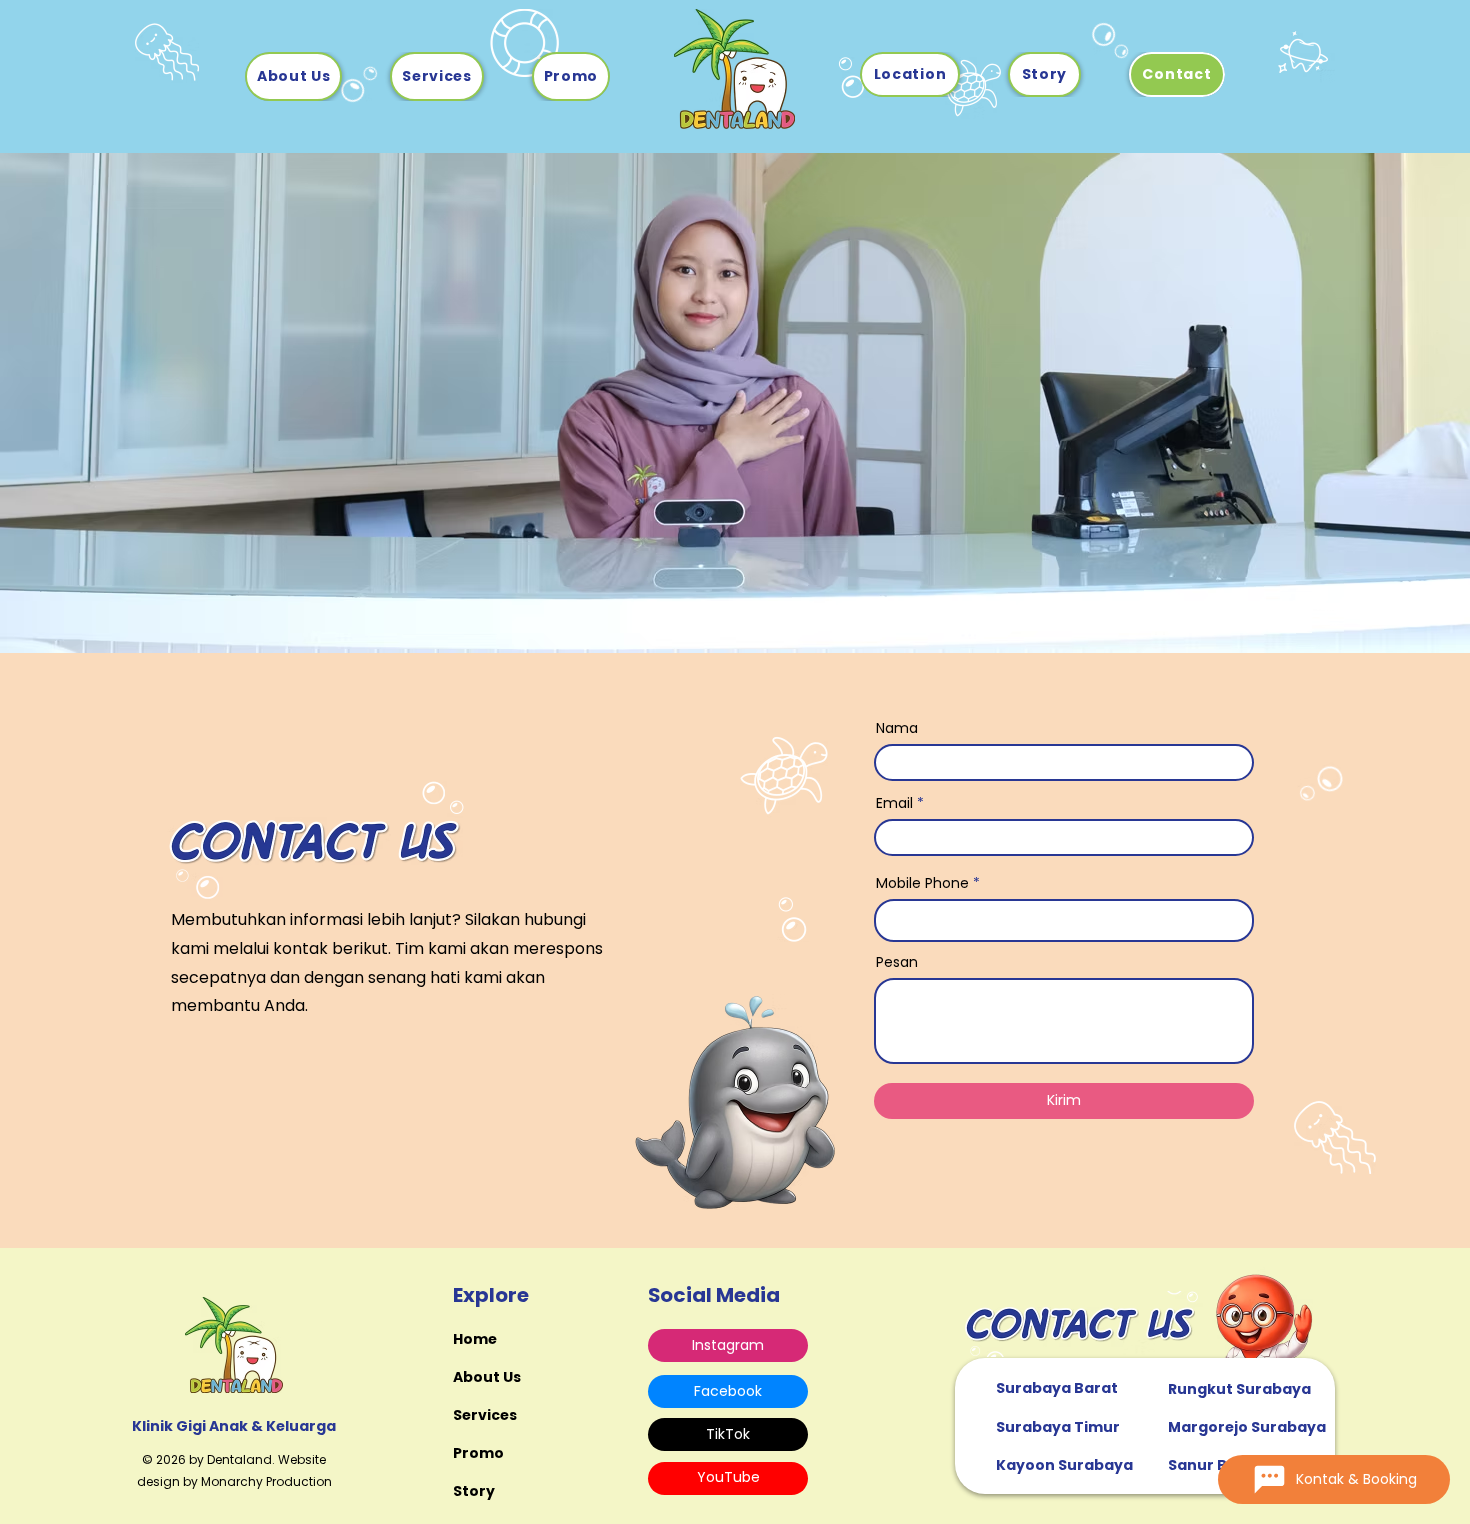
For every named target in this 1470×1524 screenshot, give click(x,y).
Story (474, 1491)
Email (894, 803)
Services (485, 1415)
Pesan (897, 962)
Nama (897, 728)
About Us (487, 1377)
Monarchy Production (266, 1481)
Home (475, 1339)
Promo (478, 1453)
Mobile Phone (922, 883)
